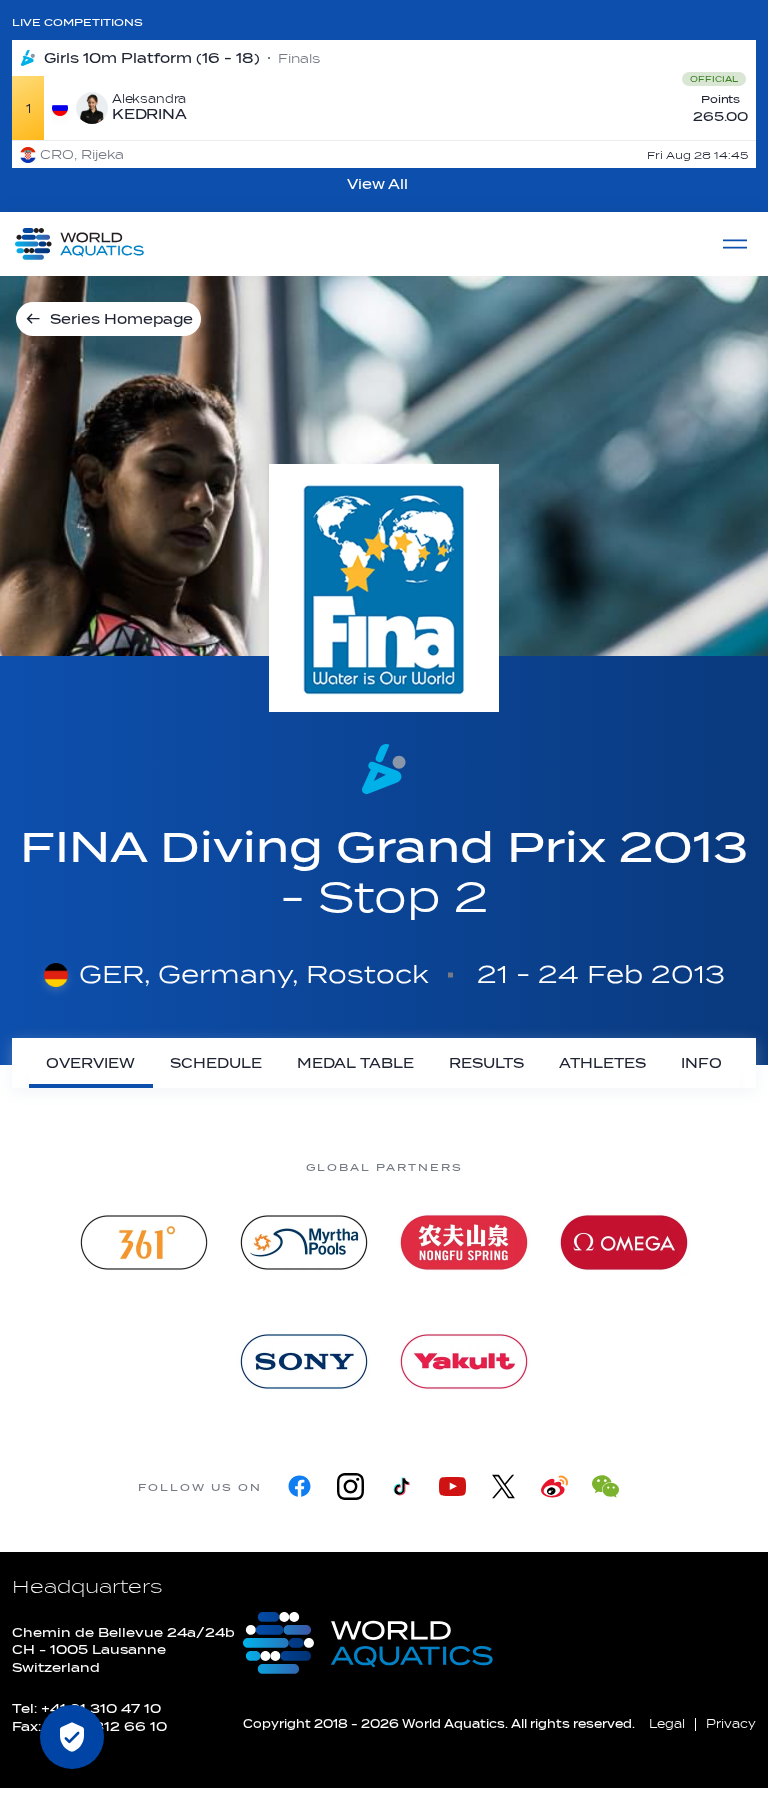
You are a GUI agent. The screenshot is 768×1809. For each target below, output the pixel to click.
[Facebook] (299, 1486)
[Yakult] (464, 1361)
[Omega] (624, 1242)
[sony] (304, 1361)
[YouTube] (452, 1486)
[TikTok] (401, 1486)
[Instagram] (350, 1486)
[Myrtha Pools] (304, 1242)
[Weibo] (554, 1486)
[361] (144, 1242)
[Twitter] (503, 1486)
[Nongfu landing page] (464, 1242)
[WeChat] (605, 1486)
